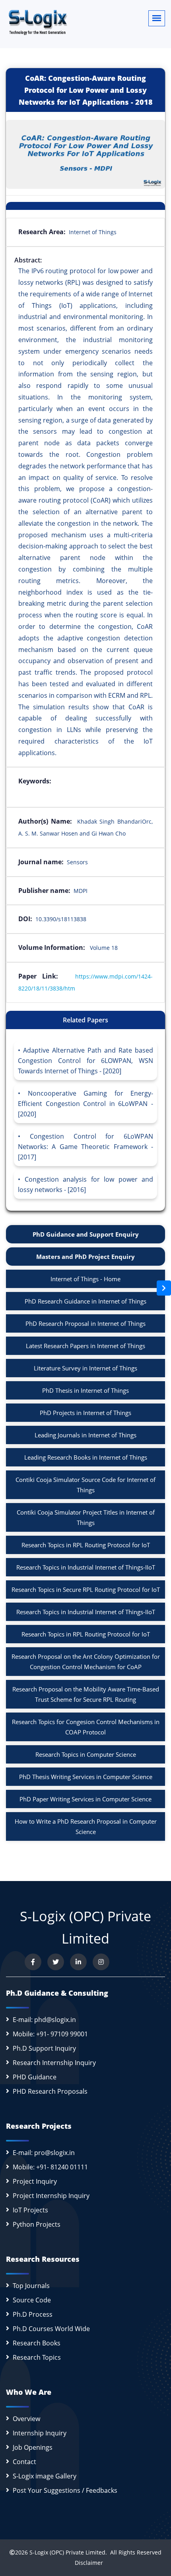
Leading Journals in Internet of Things (85, 1435)
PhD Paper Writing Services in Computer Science (85, 1799)
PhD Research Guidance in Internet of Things (85, 1301)
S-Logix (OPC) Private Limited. (68, 2552)
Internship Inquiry (40, 2433)
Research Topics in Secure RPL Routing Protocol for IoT (86, 1589)
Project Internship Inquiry (51, 2196)
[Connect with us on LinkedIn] (78, 1962)
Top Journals (31, 2286)
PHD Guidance (35, 2077)
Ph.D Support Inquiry (44, 2048)
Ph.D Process (33, 2314)
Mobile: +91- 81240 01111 (50, 2167)
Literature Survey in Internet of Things (85, 1368)
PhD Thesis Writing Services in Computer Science (86, 1777)
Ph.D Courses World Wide (51, 2329)
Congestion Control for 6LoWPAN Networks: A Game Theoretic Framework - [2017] (85, 1147)
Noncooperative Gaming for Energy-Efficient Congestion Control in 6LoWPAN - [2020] (85, 1104)
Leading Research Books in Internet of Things (86, 1457)
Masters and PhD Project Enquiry (85, 1257)
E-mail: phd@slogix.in (44, 2020)
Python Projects (37, 2224)
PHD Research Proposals (50, 2091)
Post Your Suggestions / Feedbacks (65, 2490)
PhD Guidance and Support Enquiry (86, 1234)
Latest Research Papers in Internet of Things (85, 1346)
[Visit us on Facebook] (33, 1962)
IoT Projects (30, 2210)
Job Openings (33, 2447)
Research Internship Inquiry (54, 2063)
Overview (26, 2419)
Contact (24, 2462)
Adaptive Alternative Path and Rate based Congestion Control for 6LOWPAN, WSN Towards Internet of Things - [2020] (85, 1061)
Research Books (37, 2343)
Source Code (32, 2300)
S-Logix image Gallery (45, 2476)
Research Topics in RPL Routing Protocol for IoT (86, 1545)
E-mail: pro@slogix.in (44, 2153)
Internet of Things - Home (85, 1279)
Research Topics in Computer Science (86, 1754)
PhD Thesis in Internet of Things (85, 1390)
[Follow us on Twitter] (56, 1962)
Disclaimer (86, 2563)
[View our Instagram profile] (101, 1962)
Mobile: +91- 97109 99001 (50, 2034)
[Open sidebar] (164, 1288)
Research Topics (37, 2357)
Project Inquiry (35, 2181)
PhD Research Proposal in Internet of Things (85, 1323)
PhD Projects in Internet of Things (85, 1413)
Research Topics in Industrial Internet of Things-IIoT (86, 1567)
